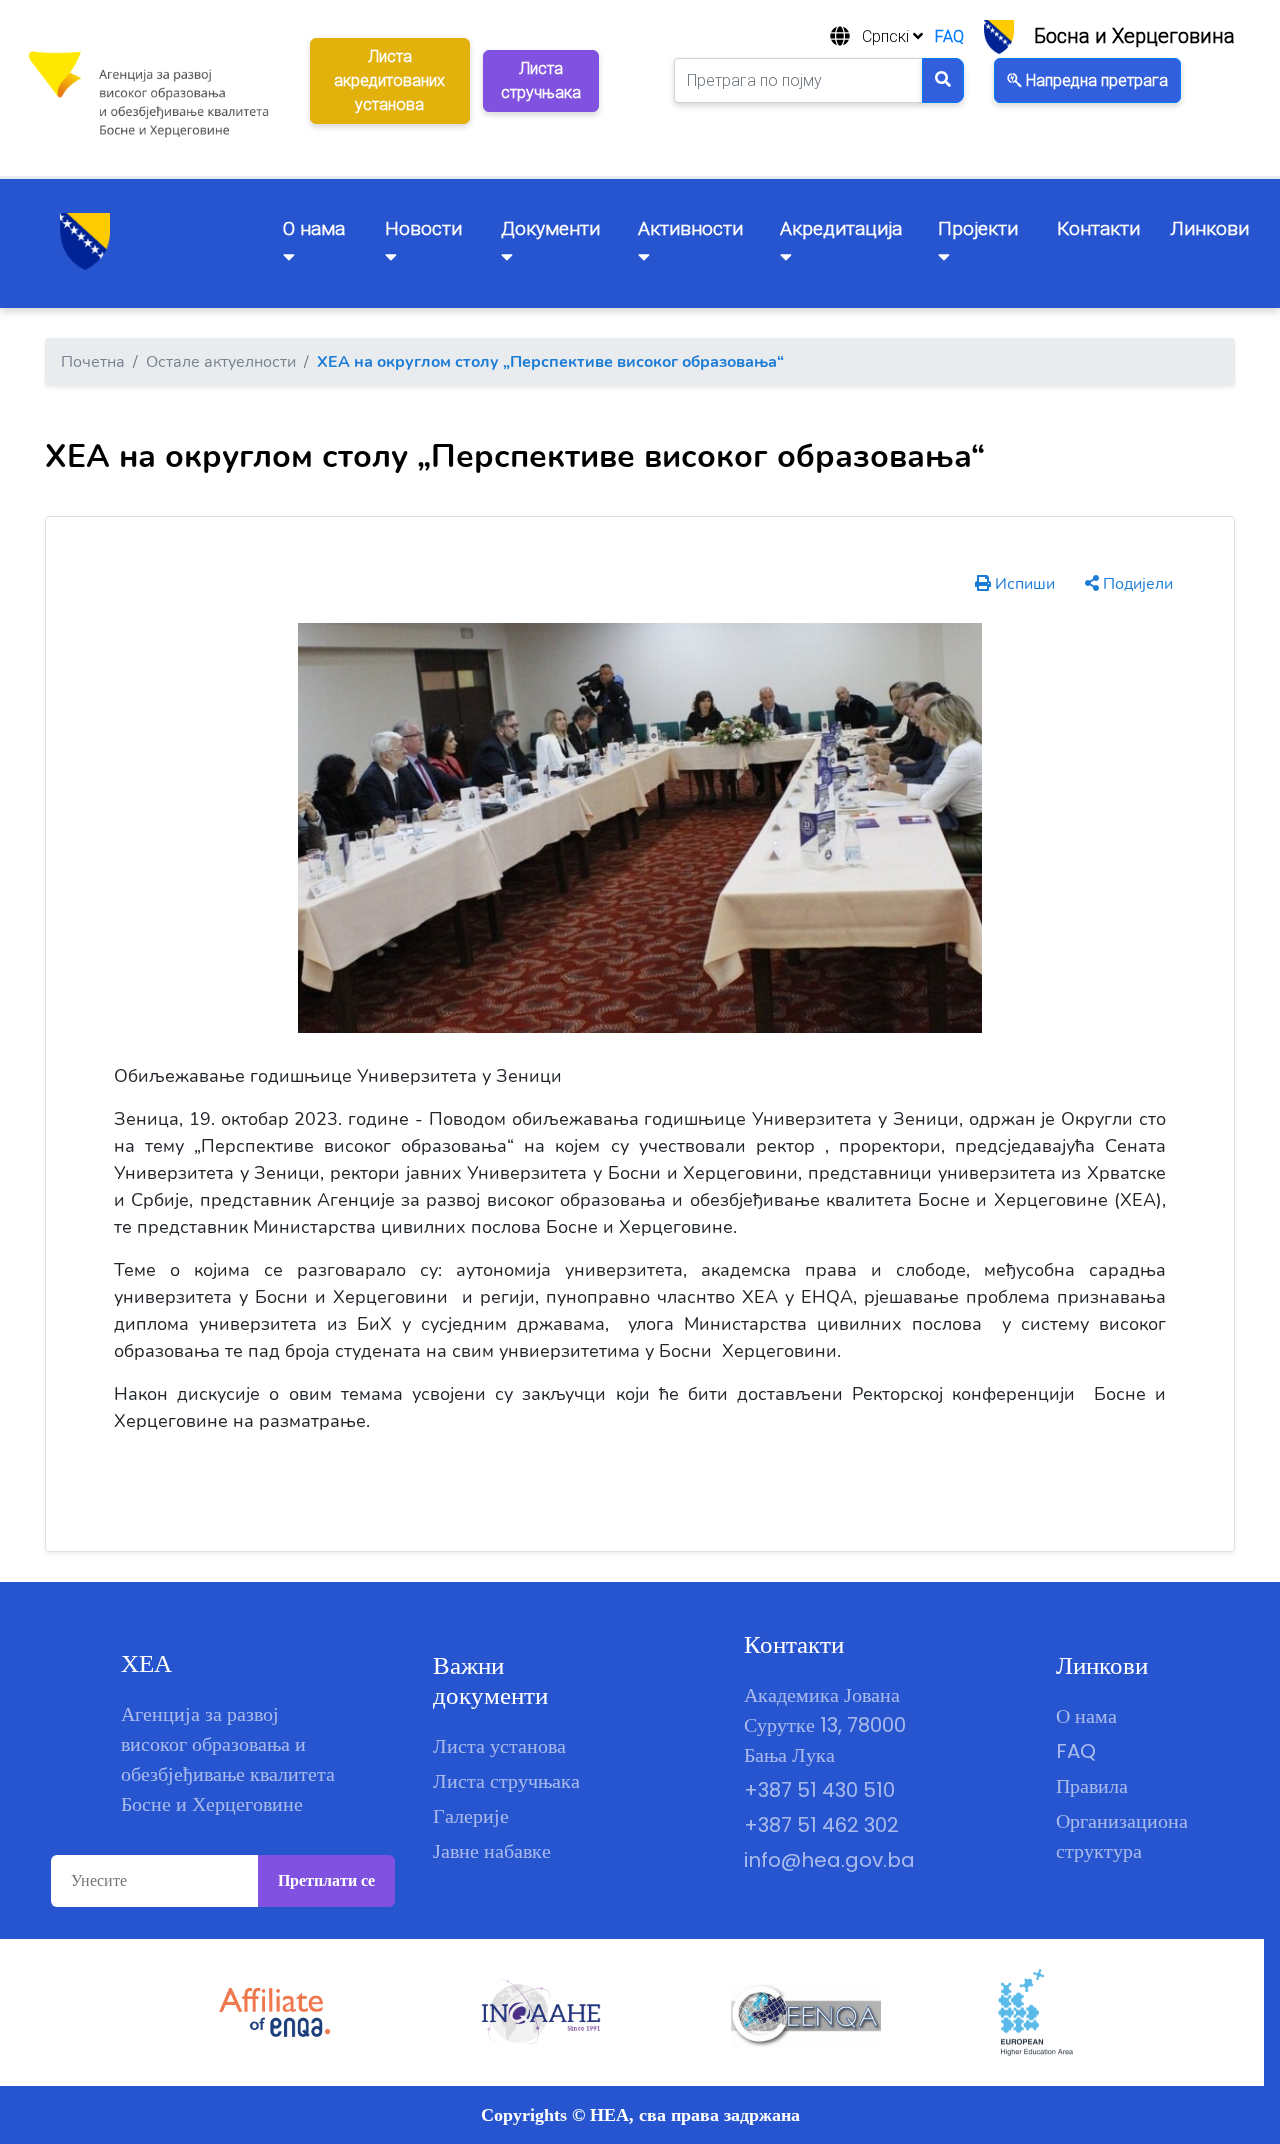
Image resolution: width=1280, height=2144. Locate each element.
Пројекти (978, 228)
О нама (1086, 1716)
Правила (1092, 1786)
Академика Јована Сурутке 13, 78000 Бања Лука (825, 1725)
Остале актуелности (221, 362)
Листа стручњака (506, 1781)
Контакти (1098, 228)
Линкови (1209, 228)
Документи (550, 228)
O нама (314, 228)
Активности (690, 228)
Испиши (1023, 584)
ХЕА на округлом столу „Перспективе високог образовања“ (550, 362)
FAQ (949, 36)
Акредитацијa (841, 228)
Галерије (471, 1816)
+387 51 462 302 (821, 1825)
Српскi (887, 36)
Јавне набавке (492, 1851)
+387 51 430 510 (819, 1790)
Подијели (1136, 584)
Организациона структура (1122, 1836)
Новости (423, 228)
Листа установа (499, 1746)
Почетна (93, 362)
